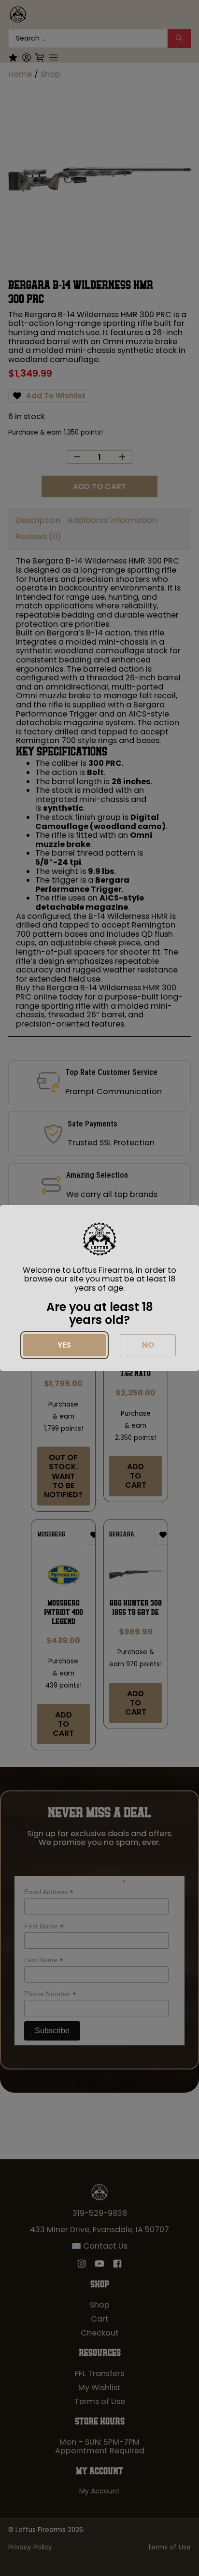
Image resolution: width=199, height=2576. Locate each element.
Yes (64, 1345)
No (148, 1345)
